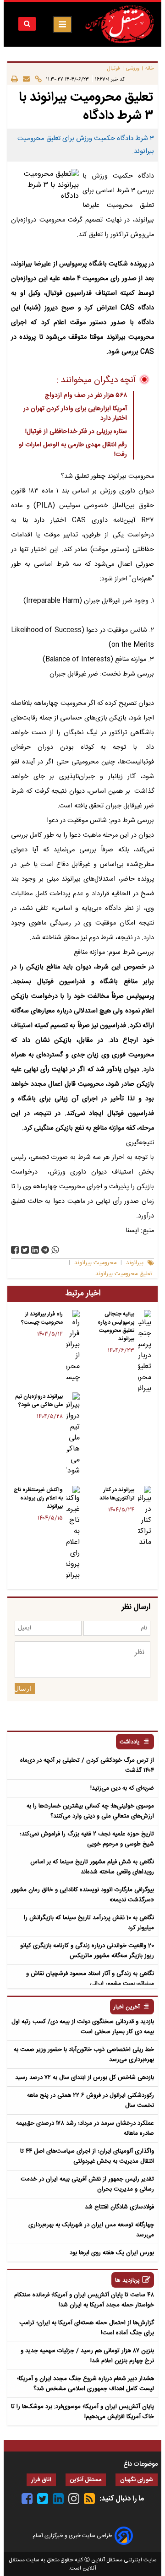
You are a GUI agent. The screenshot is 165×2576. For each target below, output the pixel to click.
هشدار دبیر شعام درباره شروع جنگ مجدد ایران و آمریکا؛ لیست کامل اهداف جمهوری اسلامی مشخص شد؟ (85, 2384)
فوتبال (114, 68)
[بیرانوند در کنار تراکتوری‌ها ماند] (145, 1517)
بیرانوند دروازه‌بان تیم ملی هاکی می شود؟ (39, 1401)
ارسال (23, 1688)
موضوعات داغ (140, 2464)
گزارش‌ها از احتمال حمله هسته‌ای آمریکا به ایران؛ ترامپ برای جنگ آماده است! (87, 2328)
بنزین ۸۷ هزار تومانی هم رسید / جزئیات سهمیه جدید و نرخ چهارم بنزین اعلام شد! (87, 2356)
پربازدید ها (127, 2281)
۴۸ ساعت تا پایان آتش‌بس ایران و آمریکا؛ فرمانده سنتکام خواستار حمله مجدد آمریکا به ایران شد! (84, 2300)
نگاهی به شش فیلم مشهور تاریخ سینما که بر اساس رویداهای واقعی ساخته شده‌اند (92, 1867)
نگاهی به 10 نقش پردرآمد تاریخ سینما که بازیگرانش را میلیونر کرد (89, 1923)
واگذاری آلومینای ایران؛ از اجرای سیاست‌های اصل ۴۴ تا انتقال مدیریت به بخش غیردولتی (87, 2156)
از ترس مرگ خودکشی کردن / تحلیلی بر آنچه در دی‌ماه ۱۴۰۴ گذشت (87, 1765)
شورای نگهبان (137, 2480)
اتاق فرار (41, 2480)
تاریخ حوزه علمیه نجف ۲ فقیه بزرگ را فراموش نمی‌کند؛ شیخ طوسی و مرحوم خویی (87, 1839)
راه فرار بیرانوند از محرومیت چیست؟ (42, 1318)
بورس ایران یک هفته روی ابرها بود (112, 2253)
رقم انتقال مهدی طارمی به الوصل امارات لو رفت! (73, 450)
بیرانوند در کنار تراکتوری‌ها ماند (117, 1494)
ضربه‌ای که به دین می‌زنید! (122, 1788)
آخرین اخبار (127, 2007)
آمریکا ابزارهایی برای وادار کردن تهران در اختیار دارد (75, 414)
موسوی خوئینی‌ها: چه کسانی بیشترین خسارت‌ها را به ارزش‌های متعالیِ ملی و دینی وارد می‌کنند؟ (90, 1811)
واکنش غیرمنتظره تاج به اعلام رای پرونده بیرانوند (38, 1498)
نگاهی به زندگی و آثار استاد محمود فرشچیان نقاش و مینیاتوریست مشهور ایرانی (90, 1979)
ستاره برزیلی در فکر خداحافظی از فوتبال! (76, 432)
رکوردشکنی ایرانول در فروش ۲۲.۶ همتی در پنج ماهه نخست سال (91, 2100)
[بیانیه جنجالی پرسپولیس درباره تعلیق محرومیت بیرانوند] (145, 1352)
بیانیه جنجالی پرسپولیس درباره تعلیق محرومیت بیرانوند (116, 1326)
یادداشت (130, 1742)
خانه (150, 68)
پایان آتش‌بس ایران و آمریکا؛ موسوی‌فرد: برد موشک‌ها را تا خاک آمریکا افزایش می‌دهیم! (82, 2412)
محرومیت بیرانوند (95, 1263)
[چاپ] (14, 79)
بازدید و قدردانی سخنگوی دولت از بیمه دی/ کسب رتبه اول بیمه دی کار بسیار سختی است (83, 2027)
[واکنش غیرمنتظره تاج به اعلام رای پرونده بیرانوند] (73, 1533)
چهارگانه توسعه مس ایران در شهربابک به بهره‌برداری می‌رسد (91, 2230)
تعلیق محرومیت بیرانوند (124, 1274)
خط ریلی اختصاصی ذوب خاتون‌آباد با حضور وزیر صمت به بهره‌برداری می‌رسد (84, 2055)
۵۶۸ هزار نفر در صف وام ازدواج (86, 395)
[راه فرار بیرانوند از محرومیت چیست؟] (73, 1347)
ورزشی (133, 68)
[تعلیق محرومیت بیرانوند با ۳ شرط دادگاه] (45, 1250)
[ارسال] (24, 79)
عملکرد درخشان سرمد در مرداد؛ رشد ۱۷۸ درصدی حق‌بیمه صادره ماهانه (85, 2128)
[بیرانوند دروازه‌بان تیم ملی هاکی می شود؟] (73, 1434)
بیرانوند (135, 1263)
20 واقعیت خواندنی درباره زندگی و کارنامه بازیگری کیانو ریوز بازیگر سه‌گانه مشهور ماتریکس (87, 1951)
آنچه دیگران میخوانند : (96, 380)
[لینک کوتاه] (36, 79)
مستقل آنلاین (86, 2480)
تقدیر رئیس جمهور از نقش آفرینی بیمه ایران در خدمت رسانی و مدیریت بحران (87, 2184)
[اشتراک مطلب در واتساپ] (55, 1250)
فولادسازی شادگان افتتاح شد (119, 2207)
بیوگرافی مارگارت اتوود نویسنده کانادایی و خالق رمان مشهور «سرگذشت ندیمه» (82, 1895)
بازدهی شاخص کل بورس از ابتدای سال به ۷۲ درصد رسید (85, 2078)
